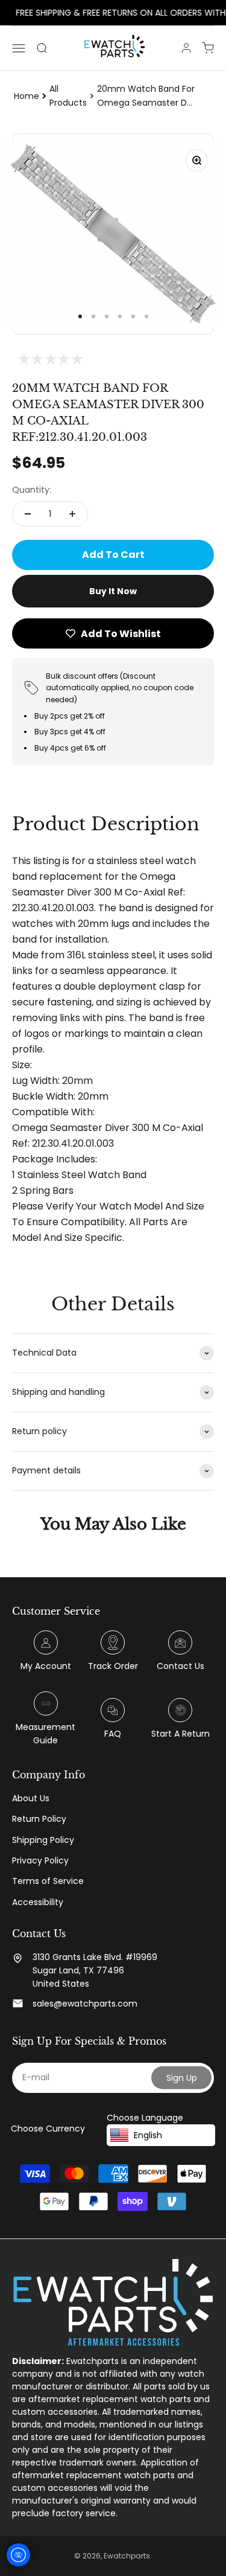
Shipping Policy (43, 1840)
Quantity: (32, 490)
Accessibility (38, 1902)
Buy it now (113, 591)
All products (68, 95)
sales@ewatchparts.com (85, 2004)
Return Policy (39, 1819)
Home (27, 96)
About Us (31, 1798)
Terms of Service (48, 1881)
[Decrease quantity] (28, 514)
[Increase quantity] (72, 514)
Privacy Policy (40, 1860)
